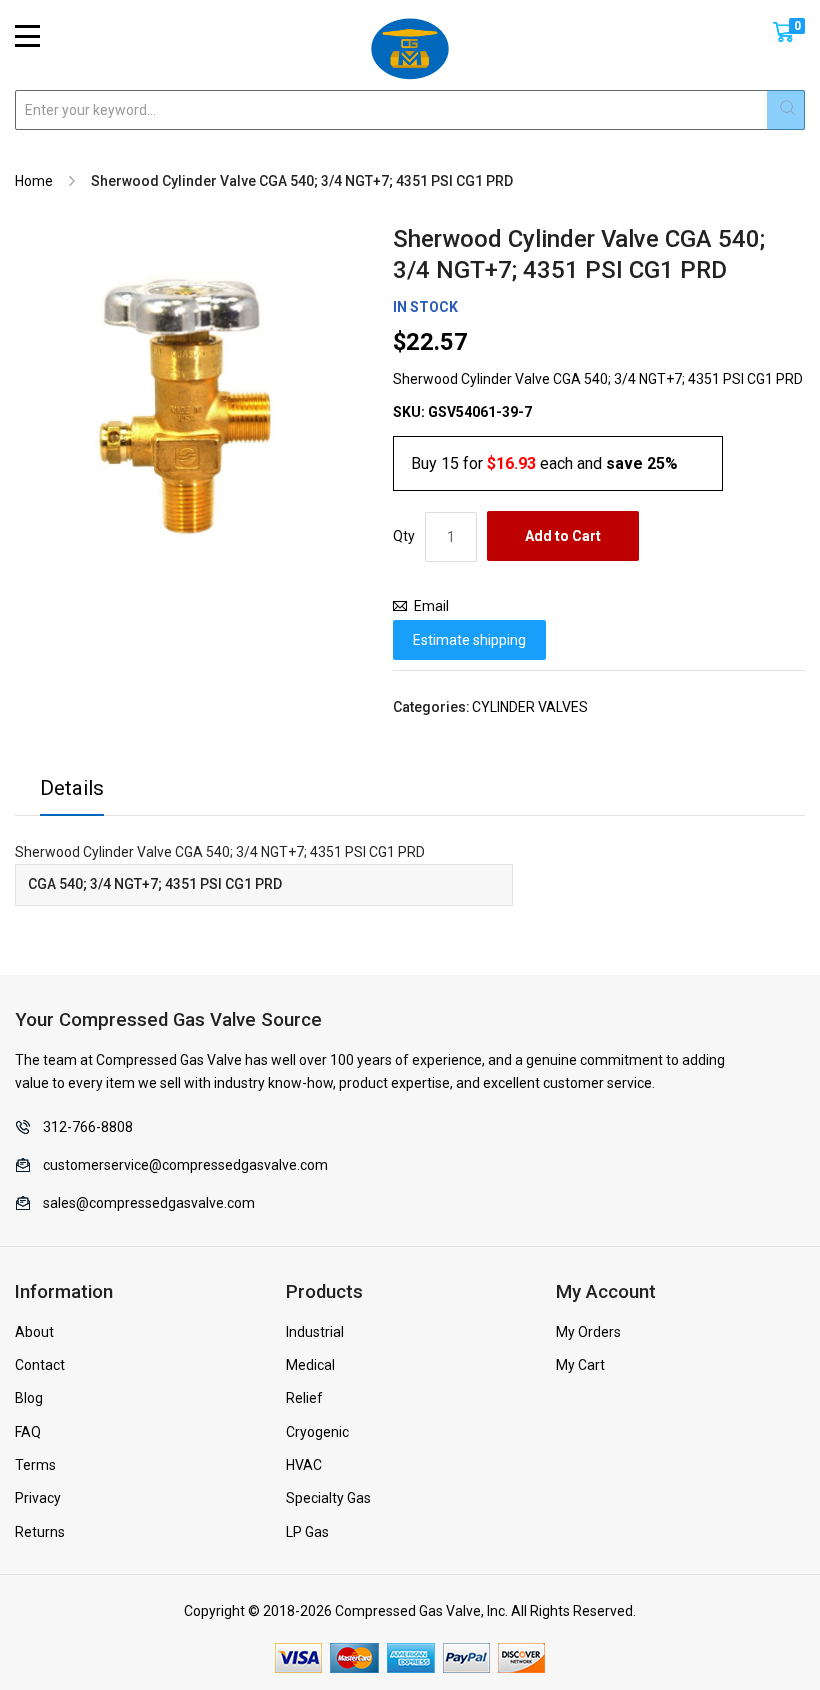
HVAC (304, 1465)
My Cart (580, 1365)
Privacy (38, 1498)
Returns (40, 1532)
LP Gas (307, 1532)
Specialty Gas (328, 1498)
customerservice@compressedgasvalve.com (185, 1165)
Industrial (315, 1332)
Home (34, 181)
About (34, 1332)
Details (72, 788)
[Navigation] (27, 36)
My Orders (588, 1332)
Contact (40, 1365)
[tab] (72, 793)
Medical (310, 1365)
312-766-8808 (88, 1127)
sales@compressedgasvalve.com (149, 1203)
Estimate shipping (469, 640)
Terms (35, 1465)
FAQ (28, 1432)
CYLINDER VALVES (530, 707)
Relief (304, 1398)
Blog (29, 1398)
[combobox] (410, 110)
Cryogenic (317, 1432)
